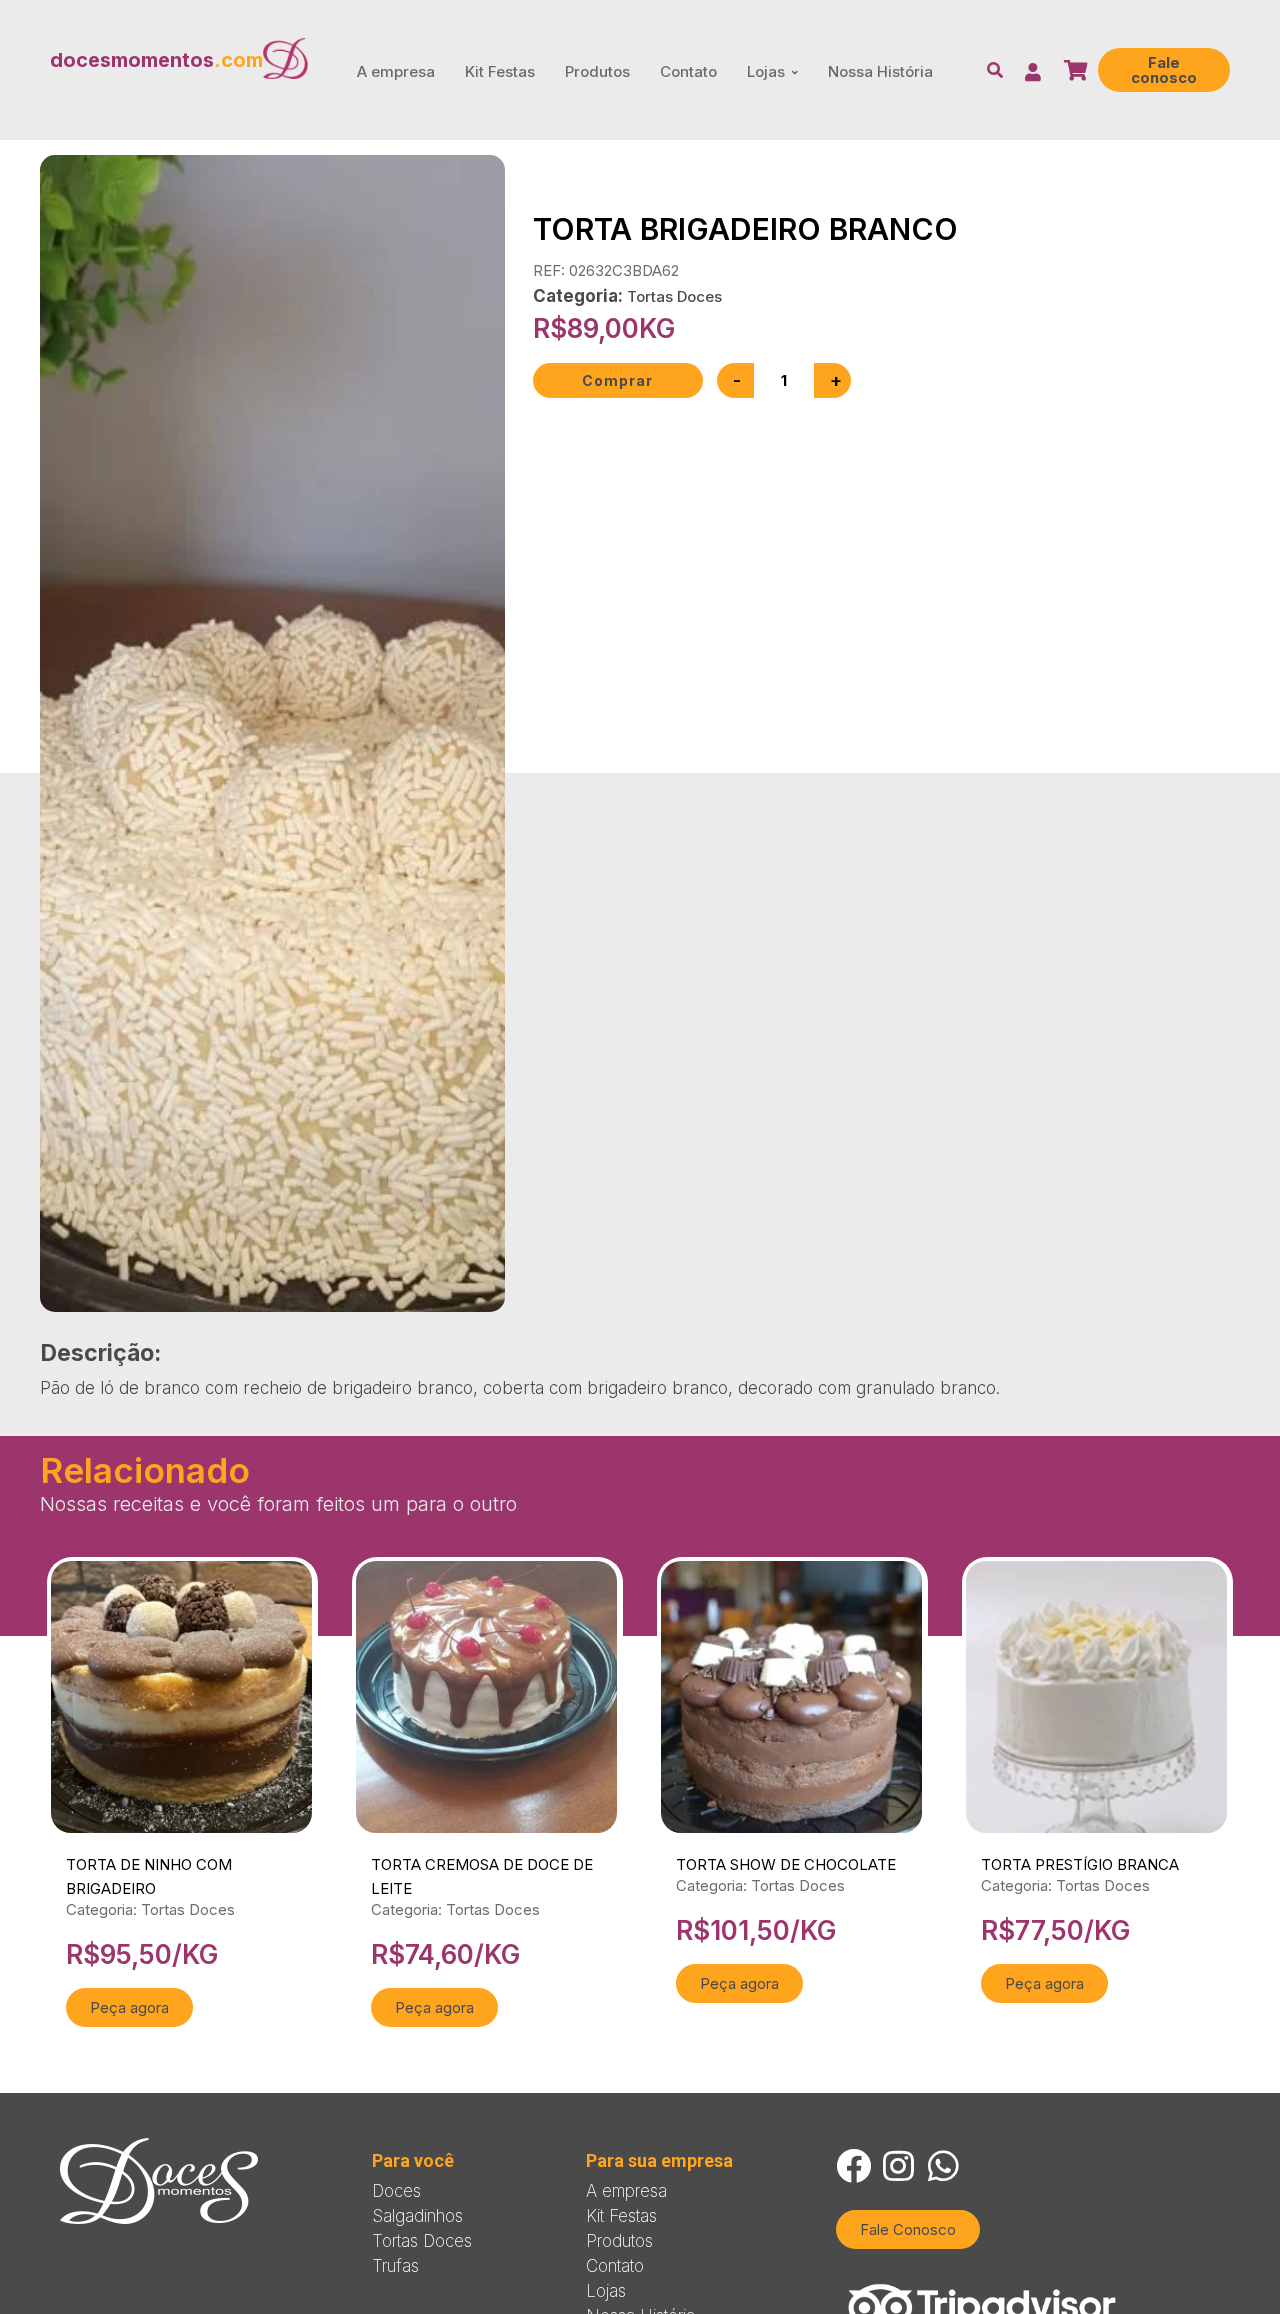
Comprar (617, 380)
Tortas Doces (674, 296)
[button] (1164, 70)
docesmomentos (156, 60)
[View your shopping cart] (1078, 70)
